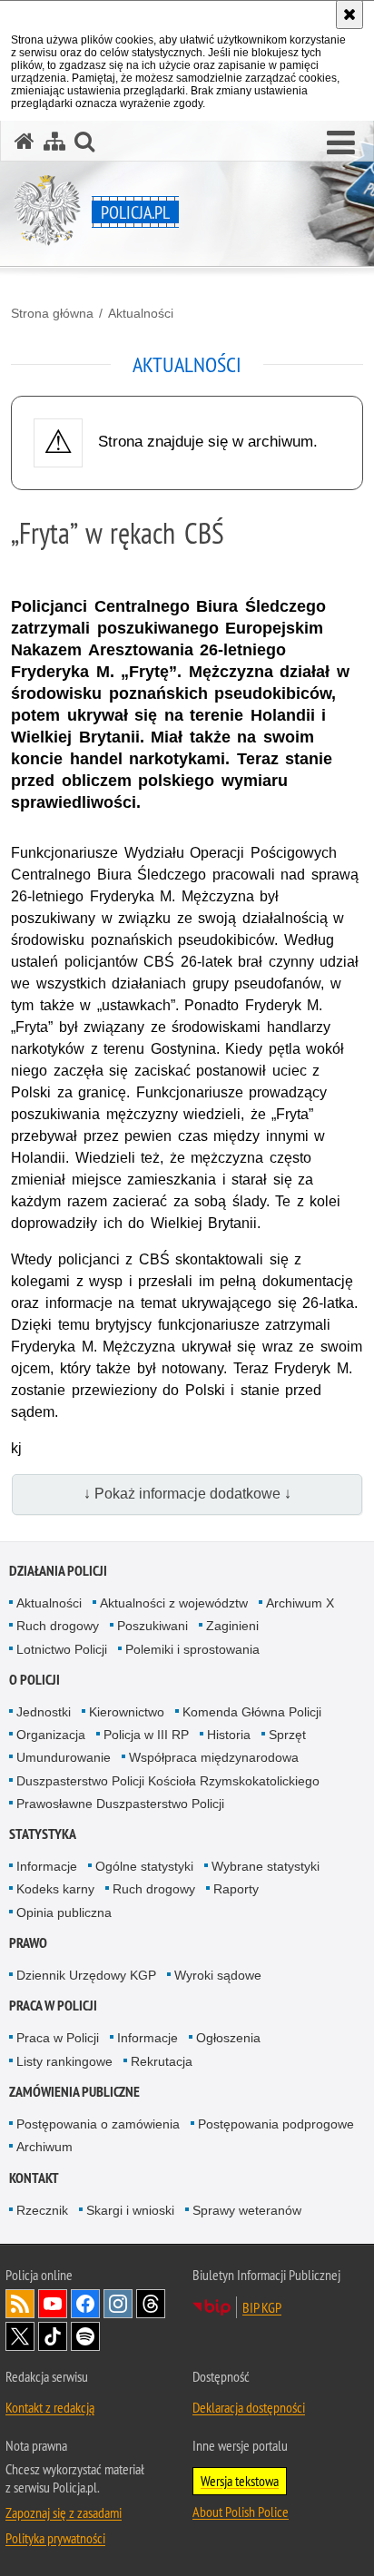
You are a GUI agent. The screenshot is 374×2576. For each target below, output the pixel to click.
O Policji (34, 1680)
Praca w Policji (53, 2006)
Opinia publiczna (64, 1912)
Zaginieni (232, 1626)
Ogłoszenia (228, 2038)
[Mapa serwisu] (54, 141)
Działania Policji (58, 1571)
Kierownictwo (127, 1712)
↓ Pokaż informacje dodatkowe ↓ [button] (187, 1494)
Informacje (47, 1866)
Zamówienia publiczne (74, 2092)
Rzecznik (42, 2210)
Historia (229, 1735)
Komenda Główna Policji (252, 1712)
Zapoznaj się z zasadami (64, 2512)
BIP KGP (262, 2307)
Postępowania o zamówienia (98, 2124)
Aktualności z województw (174, 1603)
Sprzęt (287, 1735)
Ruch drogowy (58, 1626)
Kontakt (34, 2178)
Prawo (28, 1943)
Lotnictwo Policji (62, 1649)
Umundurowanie (64, 1757)
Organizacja (51, 1735)
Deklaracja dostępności (249, 2407)
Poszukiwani (153, 1626)
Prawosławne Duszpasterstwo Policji (120, 1804)
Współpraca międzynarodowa (214, 1757)
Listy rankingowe (64, 2061)
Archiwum (44, 2147)
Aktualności (141, 313)
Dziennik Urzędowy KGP (86, 1975)
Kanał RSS (20, 2304)
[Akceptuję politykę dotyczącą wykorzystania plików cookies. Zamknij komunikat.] (349, 15)
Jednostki (44, 1712)
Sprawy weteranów (247, 2210)
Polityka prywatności (55, 2538)
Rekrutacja (162, 2061)
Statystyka (43, 1834)
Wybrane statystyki (266, 1866)
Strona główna (52, 313)
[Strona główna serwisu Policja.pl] (25, 141)
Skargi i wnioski (130, 2210)
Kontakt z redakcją (50, 2407)
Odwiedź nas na (53, 2304)
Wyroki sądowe (218, 1975)
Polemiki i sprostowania (192, 1649)
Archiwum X (300, 1603)
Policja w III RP (146, 1735)
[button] (341, 143)
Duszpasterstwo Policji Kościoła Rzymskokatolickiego (168, 1781)
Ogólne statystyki (144, 1866)
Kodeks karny (55, 1889)
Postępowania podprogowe (276, 2124)
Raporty (236, 1889)
